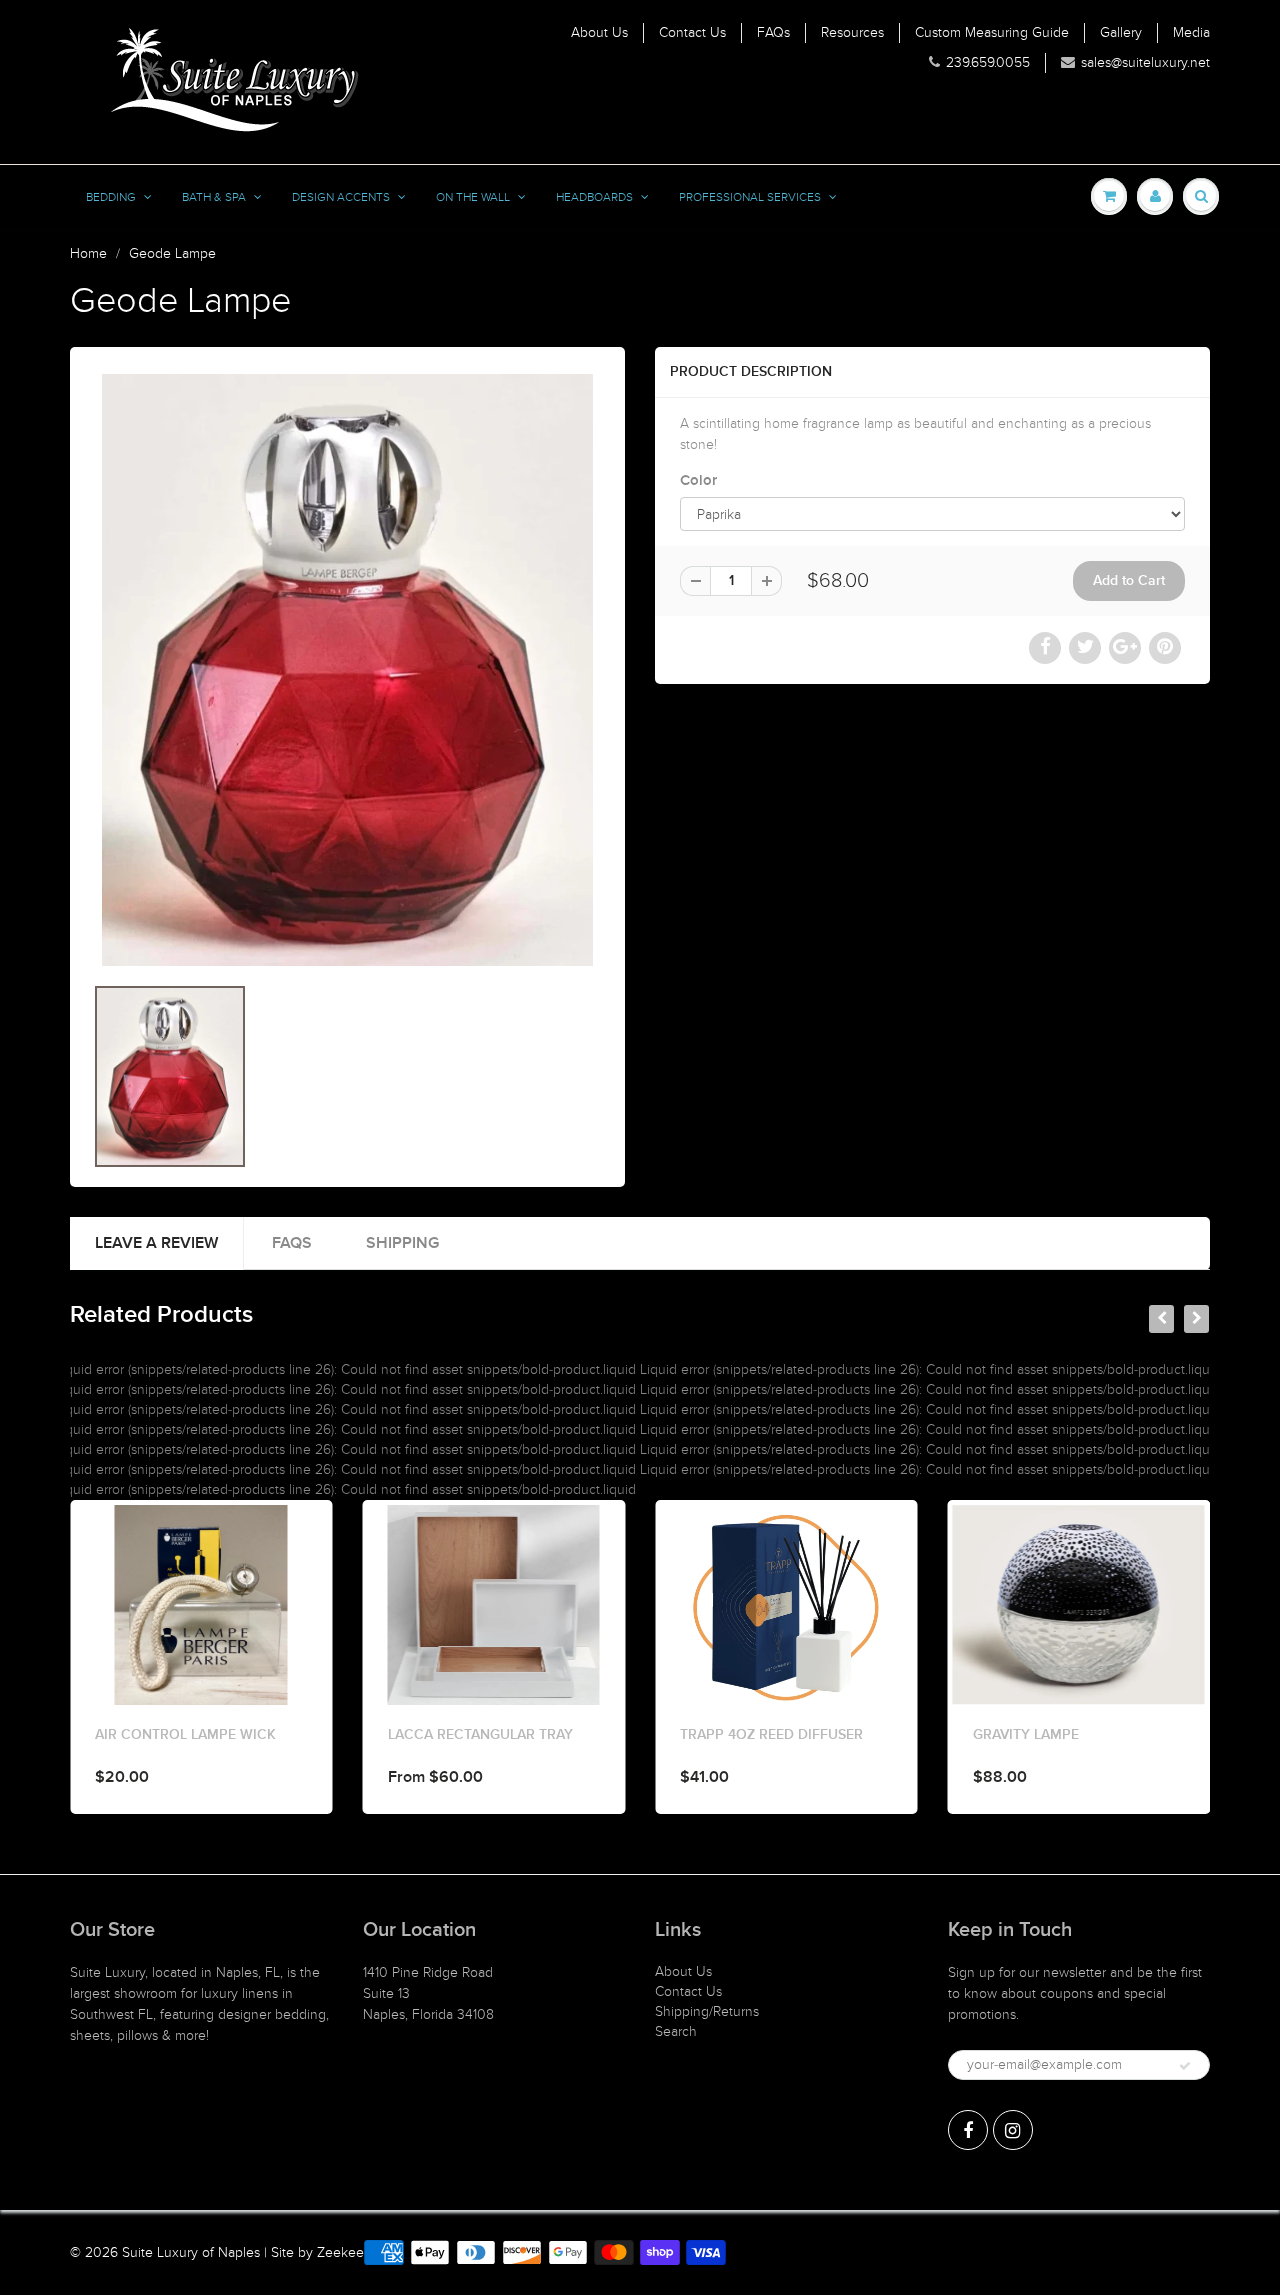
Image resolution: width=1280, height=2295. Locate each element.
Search (676, 2031)
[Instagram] (1013, 2130)
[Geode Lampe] (347, 670)
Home (88, 253)
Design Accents (341, 197)
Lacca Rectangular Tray (202, 1735)
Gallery (1121, 32)
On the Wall (473, 197)
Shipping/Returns (707, 2011)
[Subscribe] (1185, 2066)
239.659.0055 (988, 62)
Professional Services (750, 197)
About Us (599, 32)
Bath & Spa (214, 197)
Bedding (111, 197)
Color (698, 480)
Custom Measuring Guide (992, 32)
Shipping (402, 1243)
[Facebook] (968, 2130)
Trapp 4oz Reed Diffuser (494, 1735)
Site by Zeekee (317, 2252)
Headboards (594, 197)
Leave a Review (156, 1243)
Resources (852, 32)
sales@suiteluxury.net (1145, 62)
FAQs (773, 32)
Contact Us (692, 32)
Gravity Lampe (748, 1735)
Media (1191, 32)
